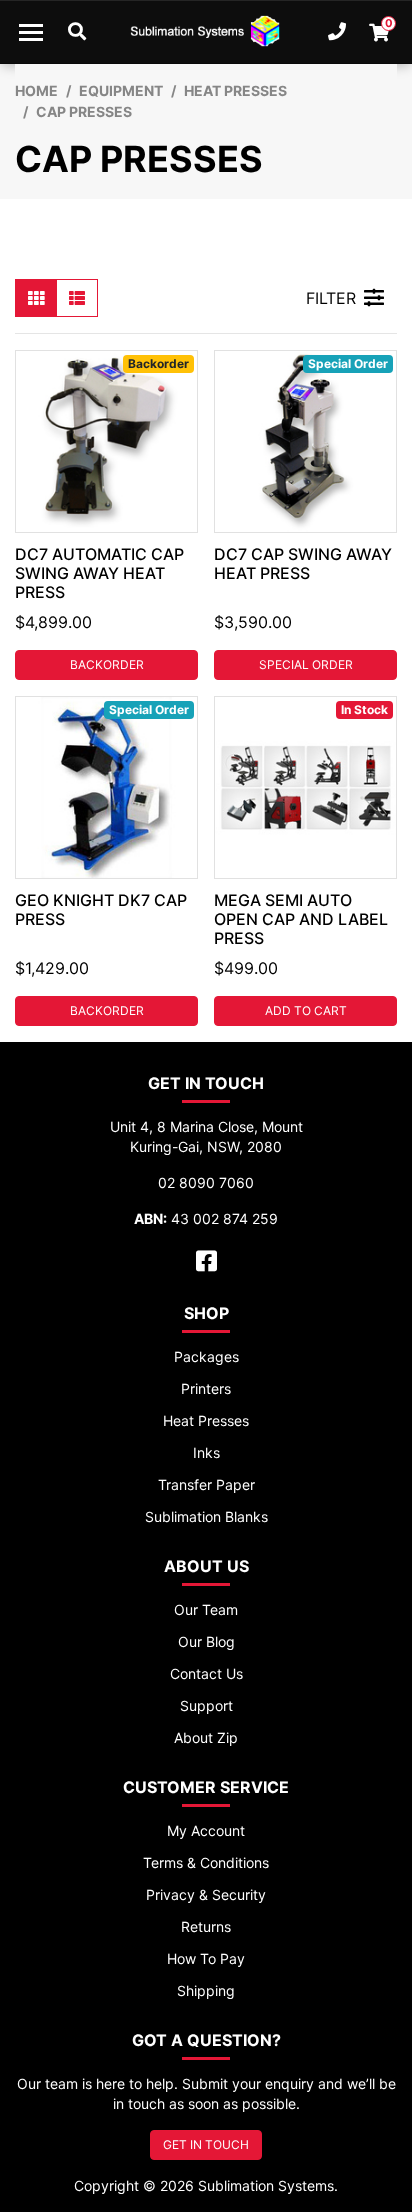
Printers (206, 1388)
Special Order (306, 664)
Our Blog (206, 1641)
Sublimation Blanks (206, 1516)
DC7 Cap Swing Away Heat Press (303, 563)
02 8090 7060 (206, 1182)
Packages (206, 1356)
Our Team (206, 1609)
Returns (206, 1926)
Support (206, 1705)
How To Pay (206, 1958)
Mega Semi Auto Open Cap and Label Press (301, 919)
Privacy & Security (206, 1894)
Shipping (206, 1990)
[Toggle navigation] (31, 32)
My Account (206, 1830)
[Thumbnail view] (36, 298)
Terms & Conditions (206, 1862)
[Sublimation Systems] (206, 32)
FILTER (331, 298)
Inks (206, 1452)
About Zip (206, 1737)
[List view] (77, 298)
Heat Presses (206, 1420)
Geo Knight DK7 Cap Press (101, 909)
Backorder (107, 664)
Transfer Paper (206, 1484)
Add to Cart (306, 1010)
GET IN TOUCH (206, 2144)
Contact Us (206, 1673)
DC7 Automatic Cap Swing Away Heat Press (99, 573)
